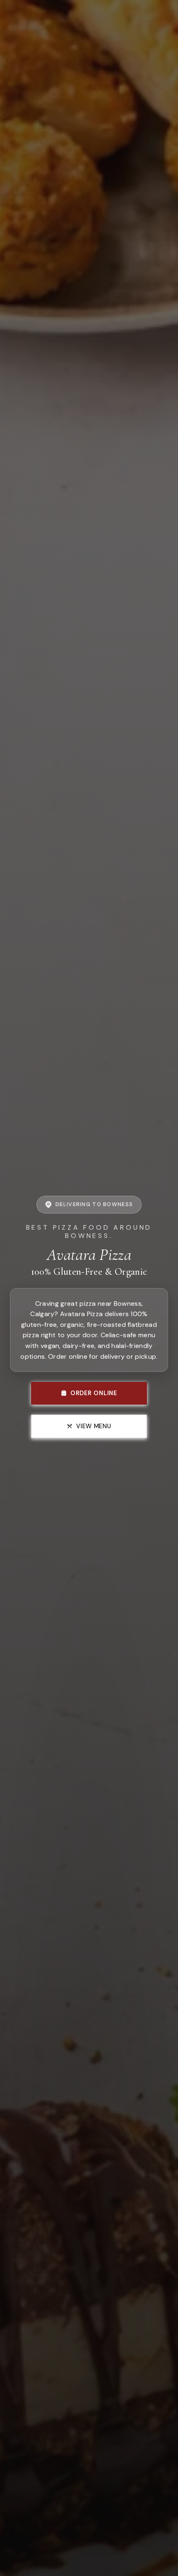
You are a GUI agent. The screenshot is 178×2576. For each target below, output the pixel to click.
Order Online (94, 1393)
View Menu (94, 1426)
